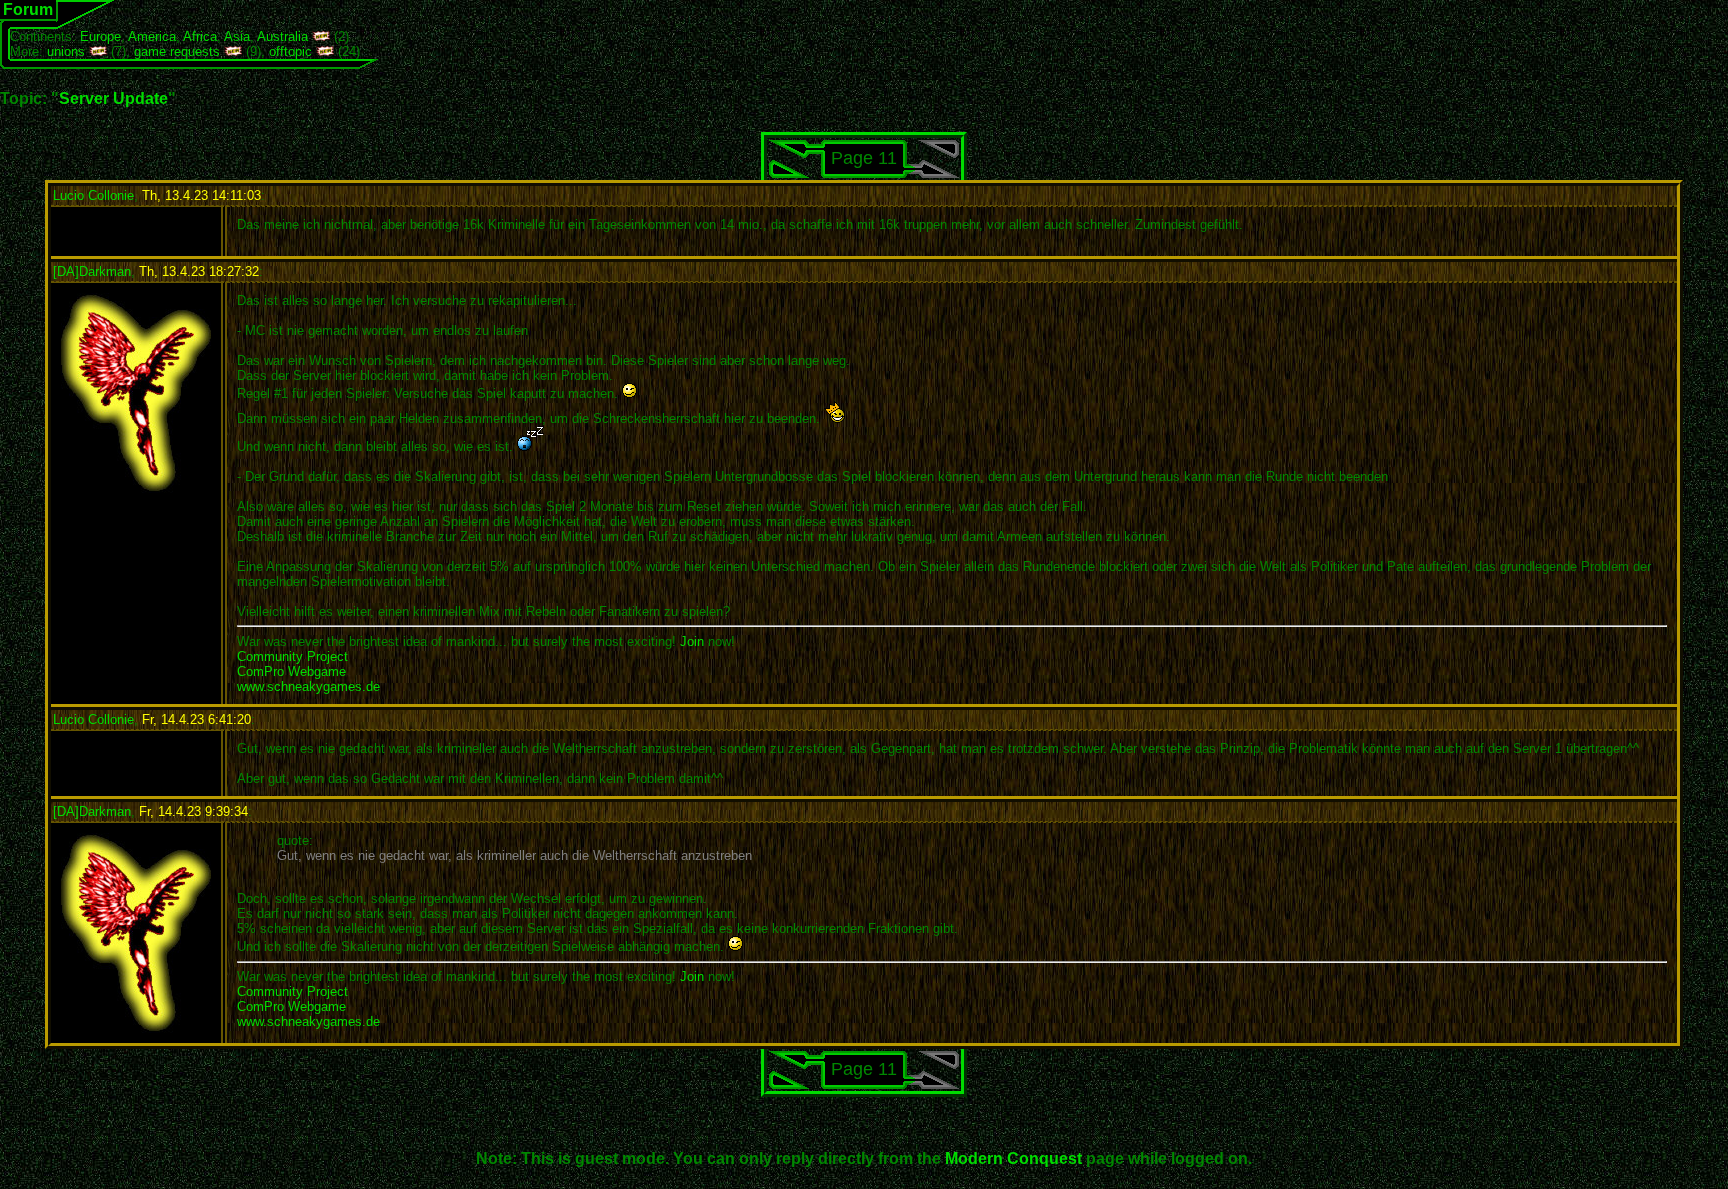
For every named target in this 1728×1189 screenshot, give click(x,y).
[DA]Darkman (92, 271)
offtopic (290, 51)
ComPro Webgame (291, 671)
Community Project (292, 656)
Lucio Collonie (93, 195)
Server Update (113, 98)
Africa (200, 36)
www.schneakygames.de (308, 686)
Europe (100, 36)
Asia (237, 36)
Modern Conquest (1013, 1158)
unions (66, 51)
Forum (28, 9)
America (152, 36)
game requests (177, 51)
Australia (282, 36)
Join (692, 641)
